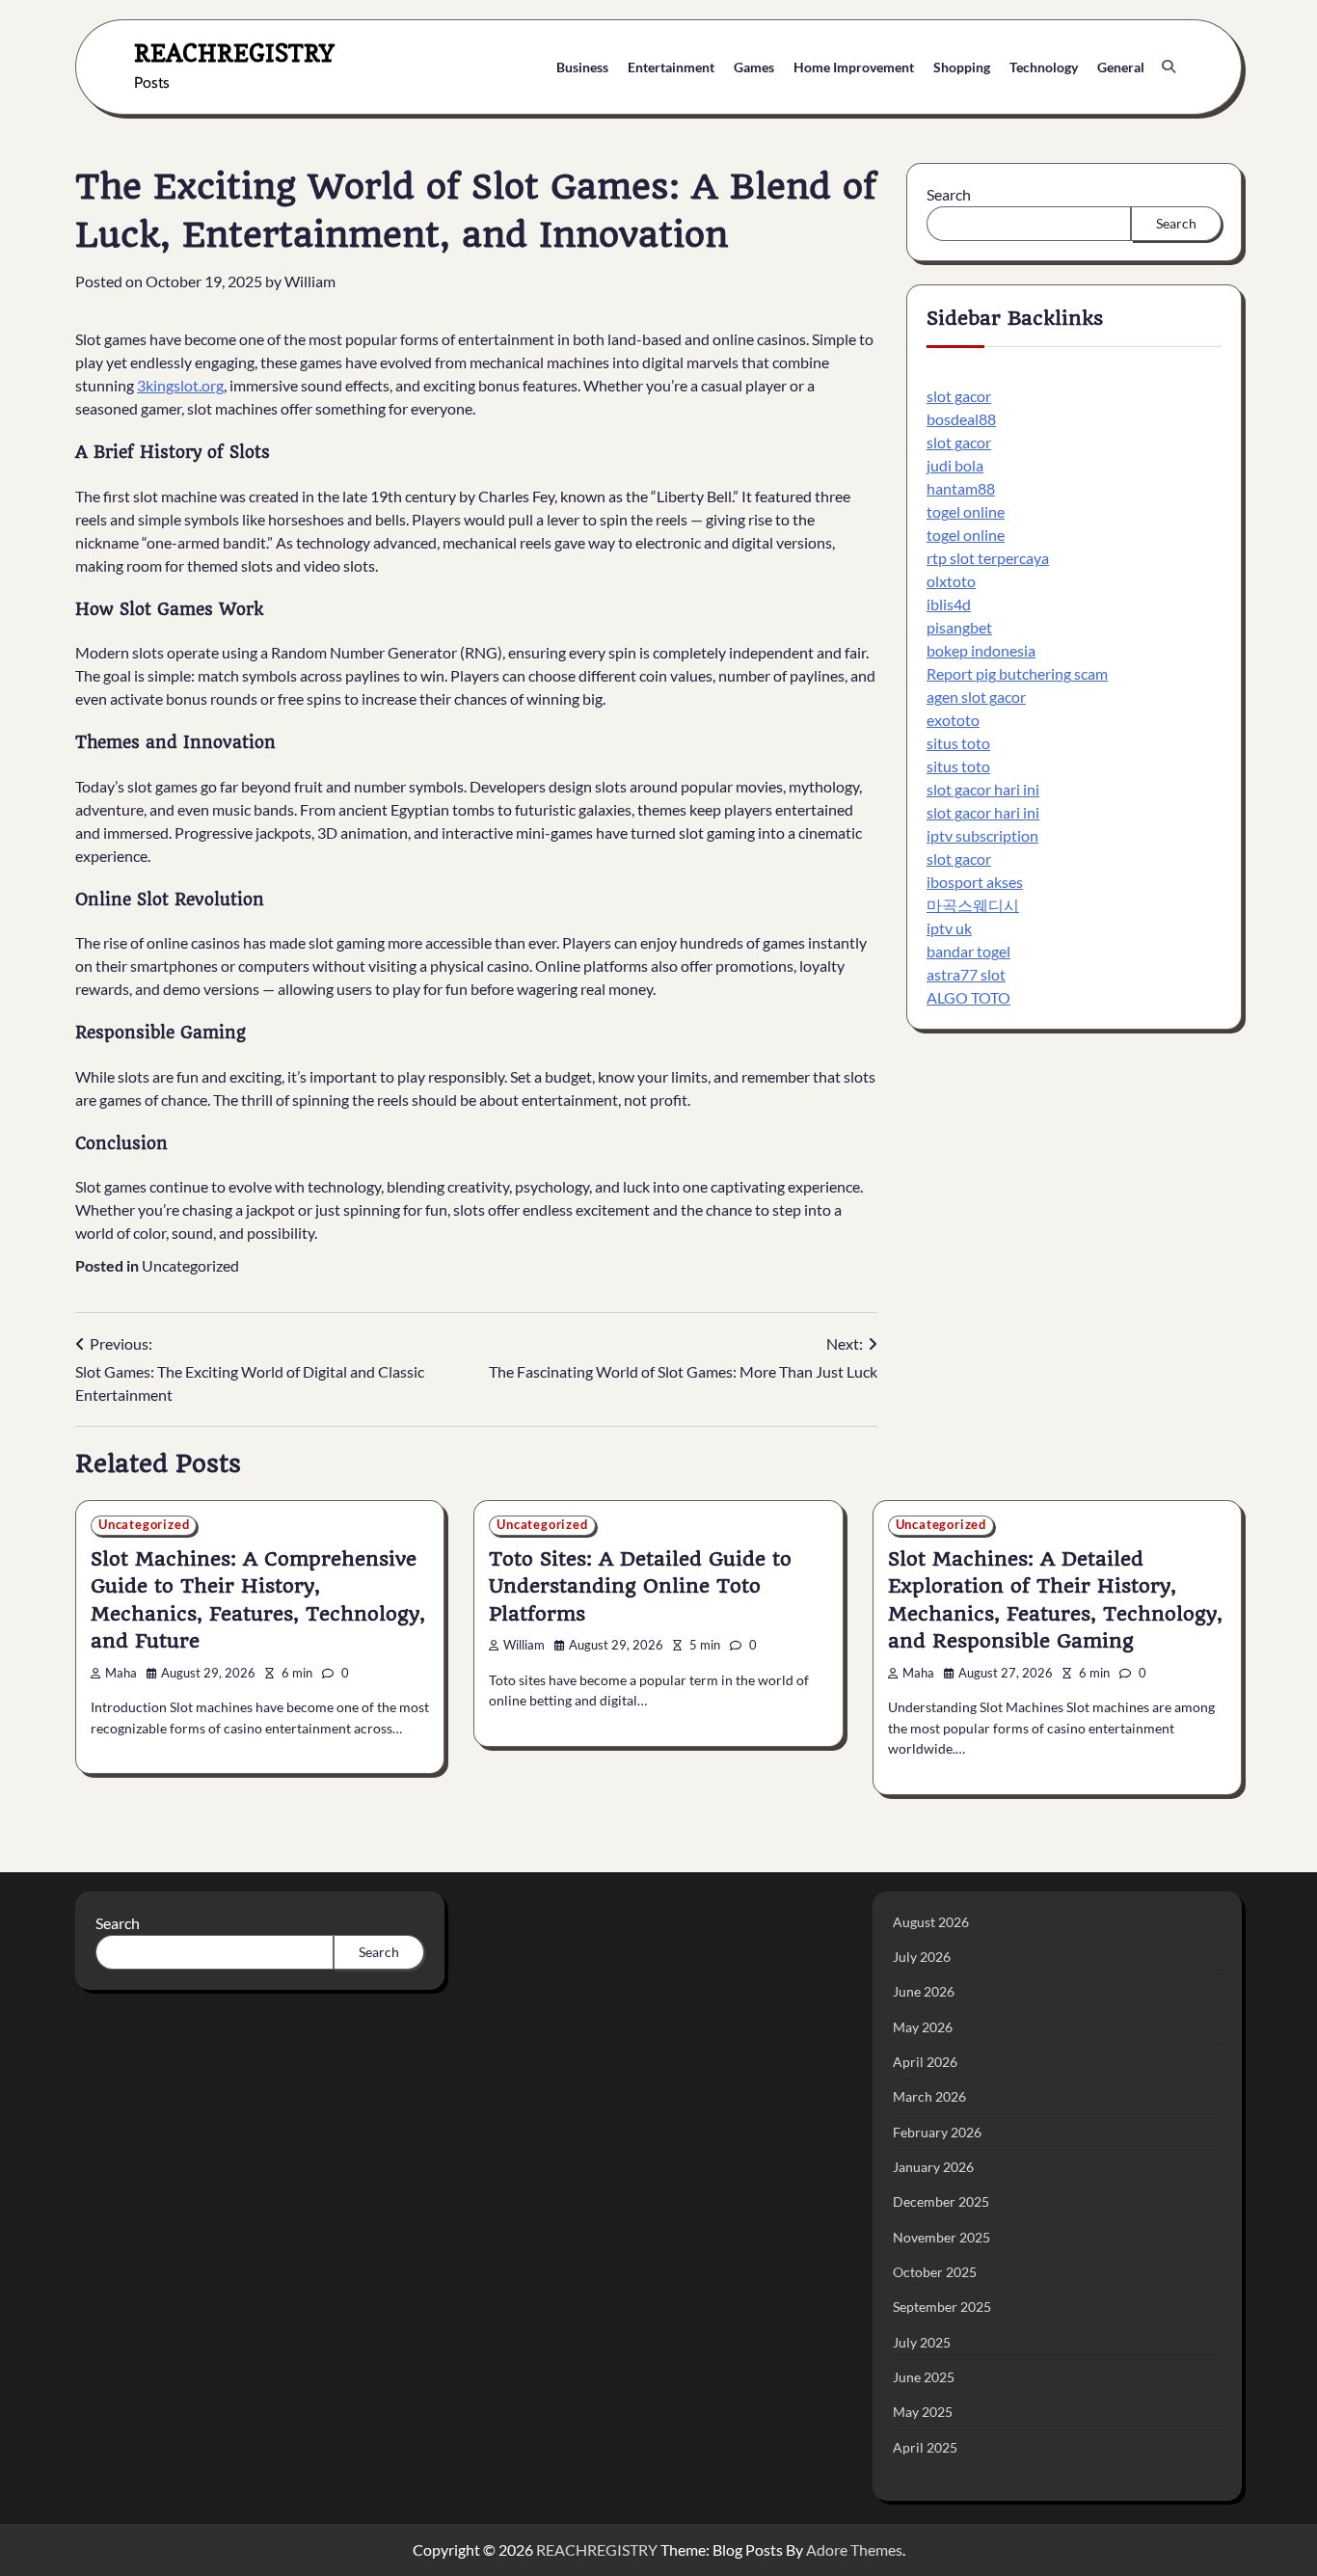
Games (754, 67)
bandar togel (968, 952)
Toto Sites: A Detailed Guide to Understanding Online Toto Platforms (640, 1586)
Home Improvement (854, 67)
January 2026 (933, 2167)
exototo (953, 721)
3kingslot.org (180, 385)
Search (949, 194)
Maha (121, 1673)
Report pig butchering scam (1017, 674)
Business (582, 67)
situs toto (958, 744)
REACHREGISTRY (234, 53)
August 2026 (931, 1922)
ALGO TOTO (968, 998)
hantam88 (961, 489)
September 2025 (942, 2307)
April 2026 (925, 2062)
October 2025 (935, 2272)
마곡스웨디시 (973, 906)
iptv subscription (982, 836)
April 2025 (925, 2447)
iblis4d (949, 605)
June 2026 (924, 1991)
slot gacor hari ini (983, 790)
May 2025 (923, 2412)
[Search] (1169, 67)
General (1121, 67)
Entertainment (671, 67)
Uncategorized (190, 1265)
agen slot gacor (976, 698)
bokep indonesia (981, 651)
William (310, 281)
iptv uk (949, 929)
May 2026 (923, 2027)
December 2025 (941, 2201)
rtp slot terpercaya (988, 559)
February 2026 (937, 2132)
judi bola (955, 466)
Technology (1044, 67)
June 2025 (924, 2377)
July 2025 (922, 2342)
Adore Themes (854, 2549)
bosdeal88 (961, 420)
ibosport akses (975, 883)
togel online (966, 512)
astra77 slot (966, 975)
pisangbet (959, 628)
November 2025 (941, 2237)
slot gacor (959, 397)
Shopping (962, 67)
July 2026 (922, 1957)
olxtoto (951, 582)
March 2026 (929, 2096)
